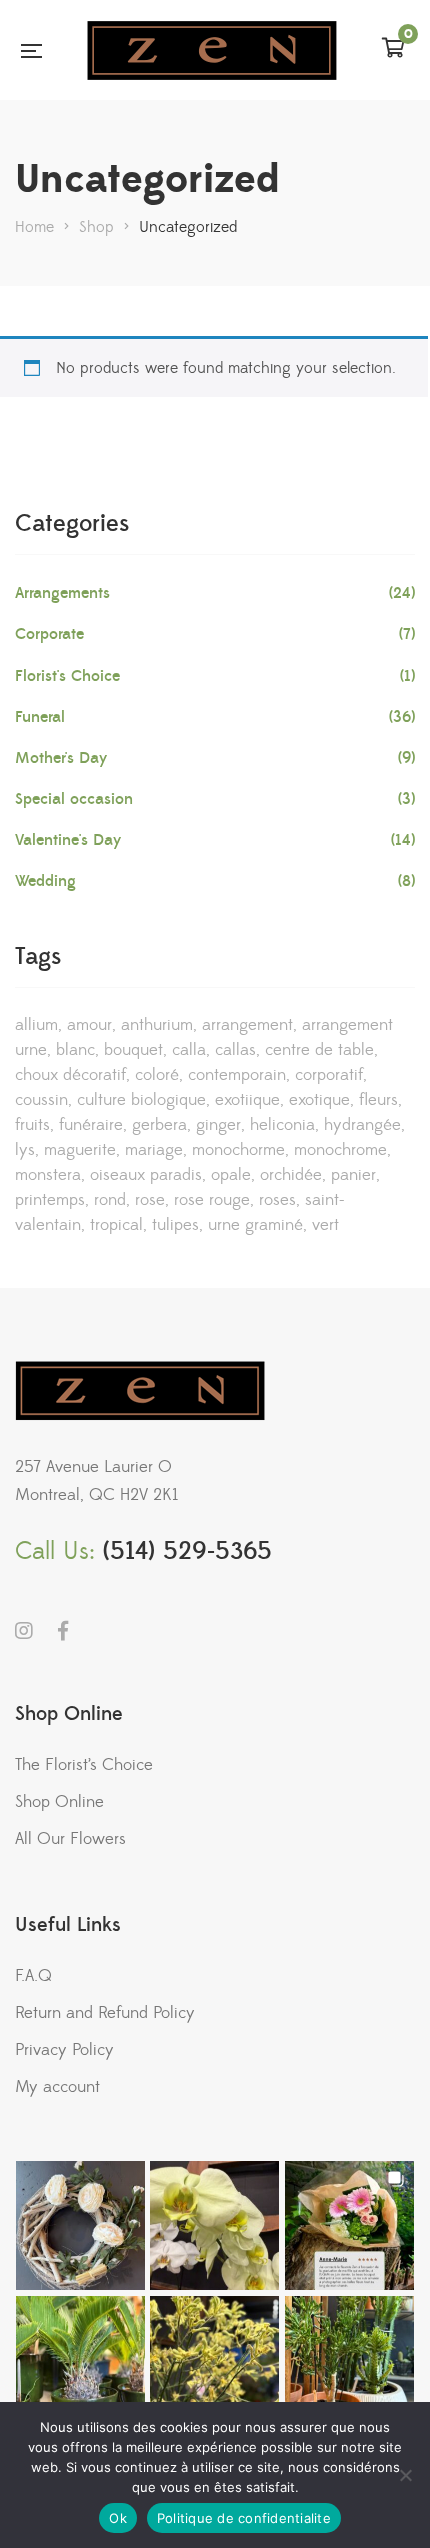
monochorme (238, 1150)
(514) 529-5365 (187, 1551)
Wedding (45, 881)
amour (89, 1025)
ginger (218, 1125)
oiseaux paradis (146, 1175)
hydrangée (362, 1125)
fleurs (378, 1100)
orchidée (291, 1175)
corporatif (329, 1075)
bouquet (133, 1050)
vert (325, 1225)
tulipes (175, 1225)
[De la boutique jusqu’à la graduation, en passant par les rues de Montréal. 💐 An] (349, 2225)
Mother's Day (61, 758)
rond (110, 1200)
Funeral (40, 717)
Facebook (63, 1631)
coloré (157, 1075)
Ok (118, 2518)
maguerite (80, 1150)
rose (150, 1200)
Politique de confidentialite (244, 2518)
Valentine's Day (68, 840)
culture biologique (141, 1100)
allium (36, 1025)
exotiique (247, 1100)
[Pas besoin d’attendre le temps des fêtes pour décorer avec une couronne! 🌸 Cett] (80, 2225)
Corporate (49, 634)
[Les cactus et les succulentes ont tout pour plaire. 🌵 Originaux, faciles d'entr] (349, 2360)
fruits (32, 1125)
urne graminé (255, 1225)
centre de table (319, 1050)
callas (235, 1050)
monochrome (340, 1150)
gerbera (159, 1125)
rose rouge (212, 1200)
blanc (75, 1050)
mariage (154, 1150)
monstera (48, 1175)
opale (231, 1175)
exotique (319, 1100)
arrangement (247, 1025)
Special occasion (74, 799)
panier (353, 1175)
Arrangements (62, 593)
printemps (50, 1200)
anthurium (157, 1025)
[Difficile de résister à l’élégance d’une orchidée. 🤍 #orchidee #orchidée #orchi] (214, 2225)
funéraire (91, 1125)
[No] (405, 2475)
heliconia (282, 1125)
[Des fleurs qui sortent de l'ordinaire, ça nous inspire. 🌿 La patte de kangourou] (214, 2360)
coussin (41, 1100)
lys (25, 1150)
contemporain (237, 1075)
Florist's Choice (67, 676)
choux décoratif (70, 1075)
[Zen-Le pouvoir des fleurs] (212, 50)
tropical (116, 1225)
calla (189, 1050)
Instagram (24, 1631)
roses (277, 1200)
